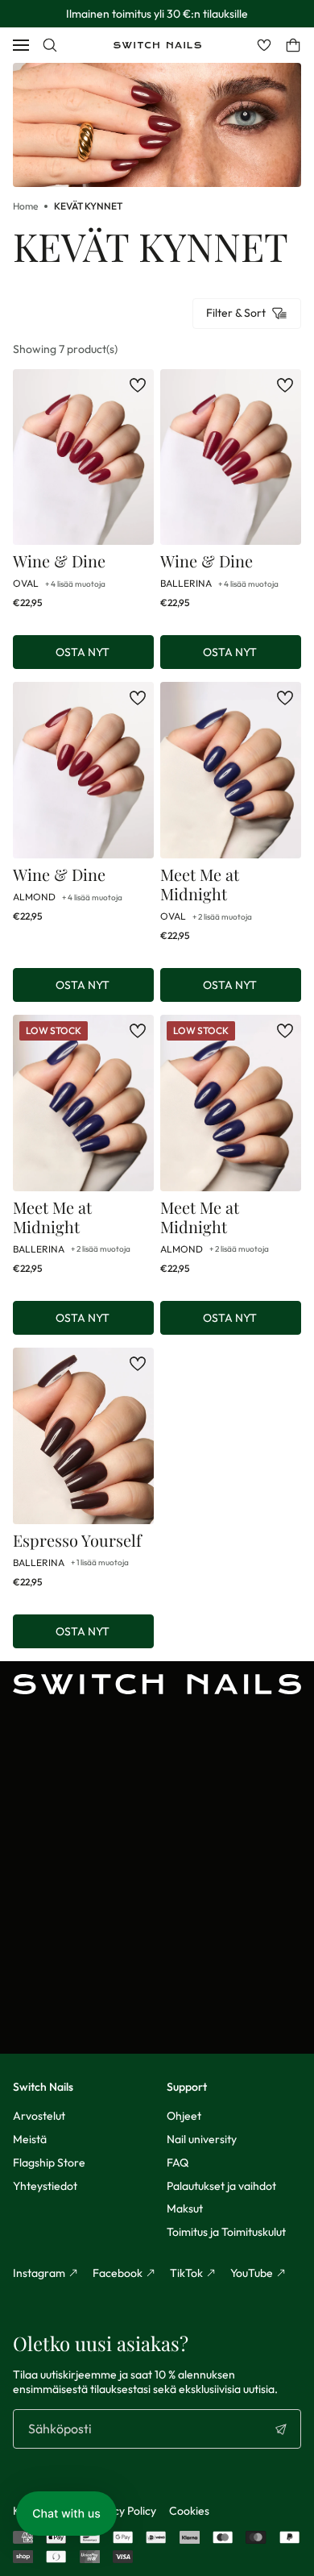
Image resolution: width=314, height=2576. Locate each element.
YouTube (252, 2273)
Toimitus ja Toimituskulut (226, 2232)
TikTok (186, 2273)
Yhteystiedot (45, 2186)
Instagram (39, 2273)
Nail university (202, 2139)
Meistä (30, 2139)
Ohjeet (184, 2116)
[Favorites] (264, 45)
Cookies (189, 2511)
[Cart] (293, 45)
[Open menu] (21, 45)
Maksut (185, 2208)
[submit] (281, 2429)
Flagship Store (49, 2163)
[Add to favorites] (138, 385)
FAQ (178, 2163)
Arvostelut (39, 2116)
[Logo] (157, 45)
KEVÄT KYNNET (88, 206)
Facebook (118, 2273)
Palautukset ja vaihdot (221, 2186)
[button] (66, 2514)
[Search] (50, 45)
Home (25, 206)
